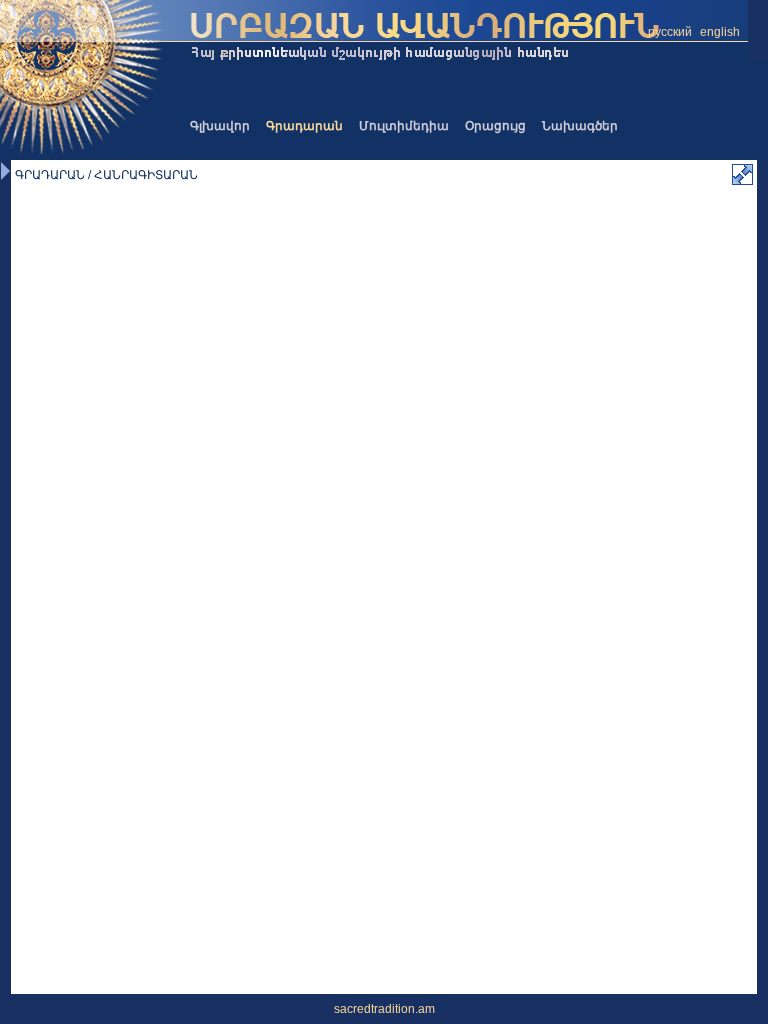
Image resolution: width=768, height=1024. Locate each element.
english (720, 32)
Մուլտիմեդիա (404, 126)
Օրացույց (495, 126)
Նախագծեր (580, 126)
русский (670, 32)
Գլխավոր (220, 126)
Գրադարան (304, 126)
